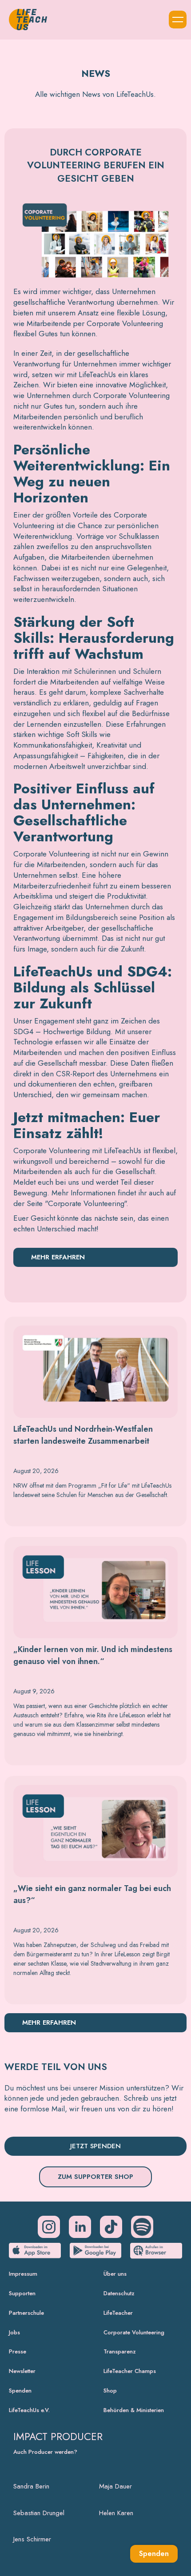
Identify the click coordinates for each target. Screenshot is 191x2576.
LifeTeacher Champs (130, 2371)
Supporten (22, 2293)
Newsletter (22, 2371)
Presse (18, 2351)
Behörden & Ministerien (134, 2410)
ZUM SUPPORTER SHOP (95, 2177)
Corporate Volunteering (134, 2332)
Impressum (23, 2274)
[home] (26, 20)
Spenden (20, 2391)
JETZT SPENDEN (95, 2146)
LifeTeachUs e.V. (29, 2410)
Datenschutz (119, 2293)
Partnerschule (26, 2313)
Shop (110, 2391)
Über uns (115, 2274)
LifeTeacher (118, 2313)
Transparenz (120, 2351)
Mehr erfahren (58, 1257)
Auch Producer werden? (45, 2452)
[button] (178, 20)
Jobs (14, 2332)
